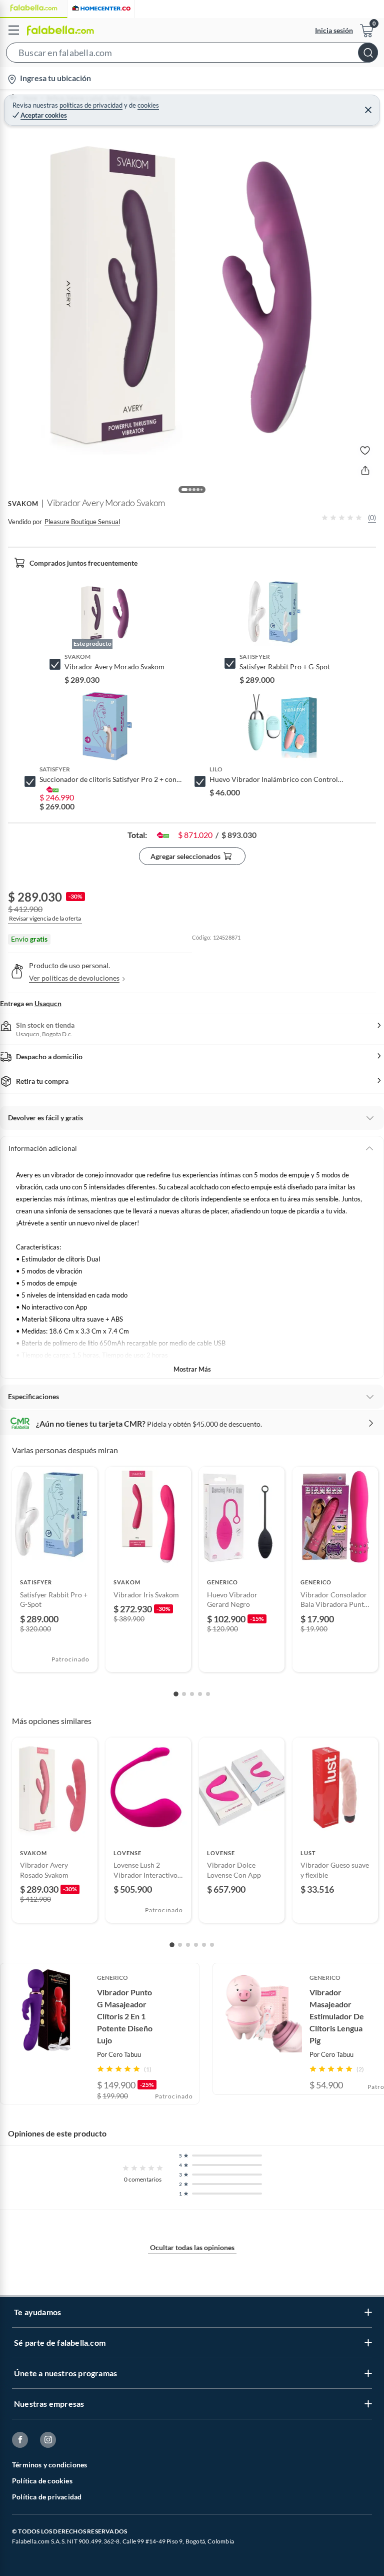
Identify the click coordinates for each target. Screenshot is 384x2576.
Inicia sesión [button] (334, 30)
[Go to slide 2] (184, 1694)
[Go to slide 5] (208, 1694)
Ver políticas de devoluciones (74, 978)
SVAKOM (23, 504)
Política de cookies (42, 2481)
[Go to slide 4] (200, 1694)
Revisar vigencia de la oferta (45, 918)
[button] (192, 55)
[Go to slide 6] (212, 1945)
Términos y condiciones (49, 2465)
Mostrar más (192, 1369)
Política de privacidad (47, 2497)
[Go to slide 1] (176, 1694)
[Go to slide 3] (192, 1694)
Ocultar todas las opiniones (192, 2247)
